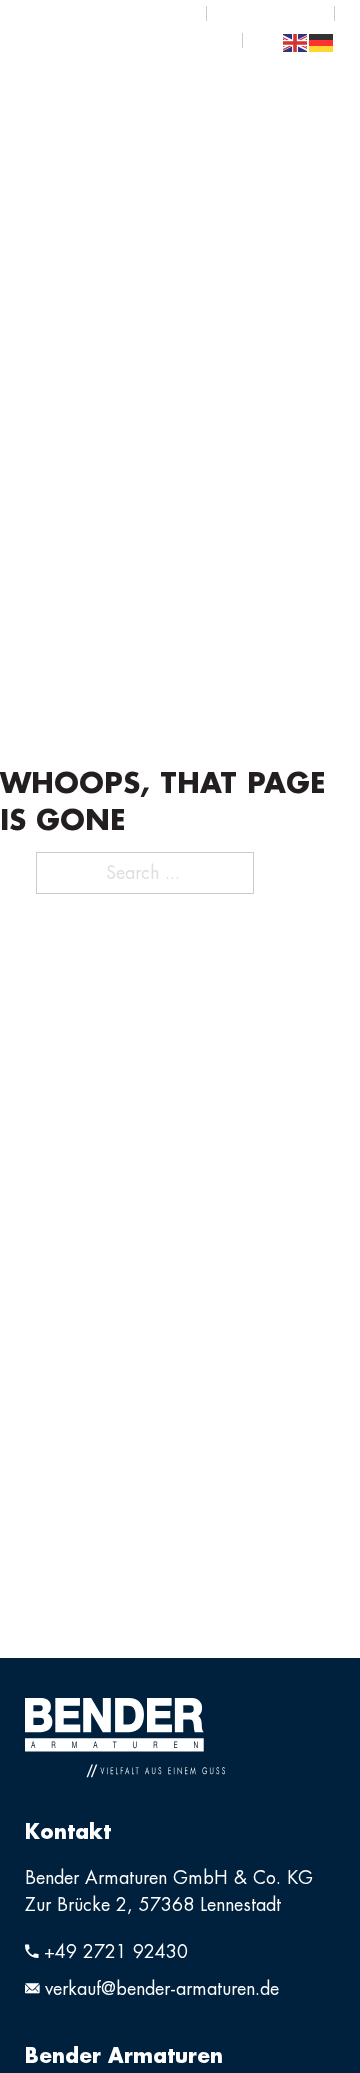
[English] (296, 40)
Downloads (122, 13)
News (270, 13)
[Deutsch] (322, 40)
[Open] (315, 80)
